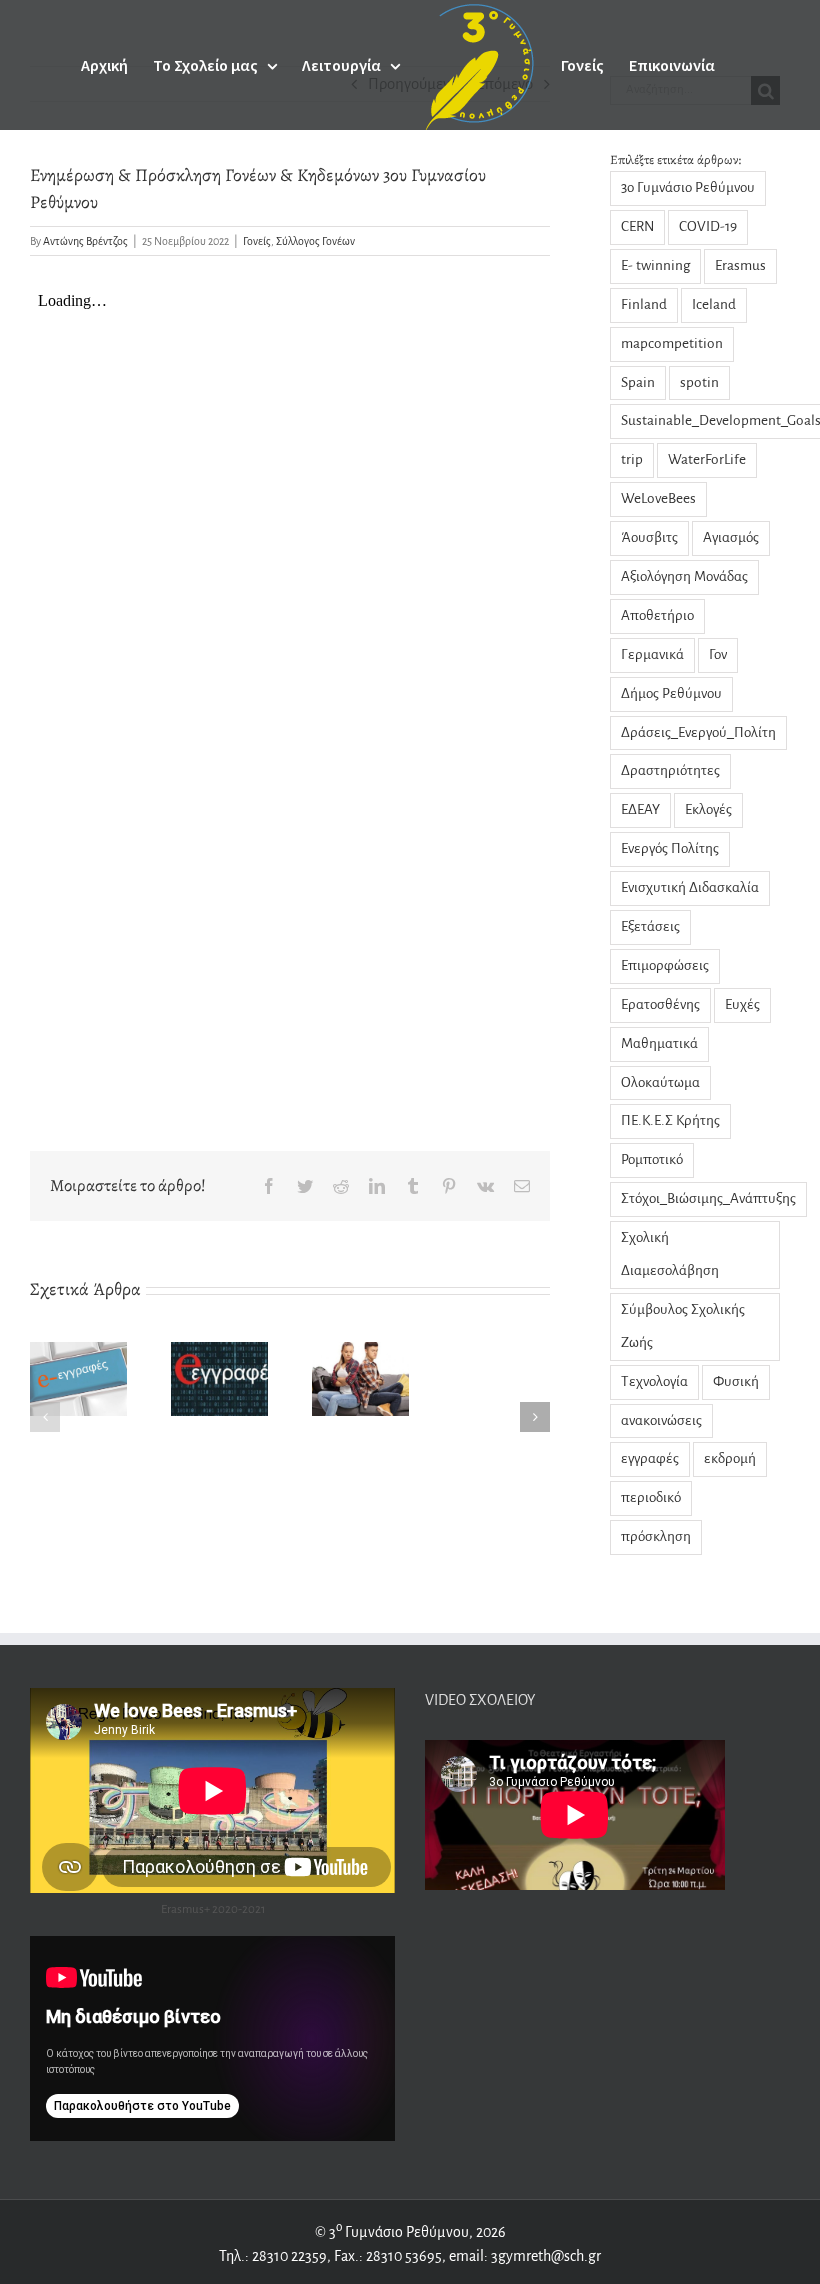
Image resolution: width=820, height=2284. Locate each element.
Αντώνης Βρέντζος (85, 241)
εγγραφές (650, 1458)
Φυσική (736, 1381)
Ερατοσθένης (660, 1004)
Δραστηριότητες (670, 770)
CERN (637, 226)
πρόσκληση (656, 1536)
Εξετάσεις (650, 926)
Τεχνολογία (654, 1381)
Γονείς (257, 241)
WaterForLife (707, 459)
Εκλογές (708, 809)
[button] (45, 1417)
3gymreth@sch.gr (544, 2256)
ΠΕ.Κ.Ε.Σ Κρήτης (670, 1120)
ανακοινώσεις (661, 1420)
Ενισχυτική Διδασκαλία (690, 887)
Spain (638, 382)
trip (632, 459)
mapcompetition (672, 343)
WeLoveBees (658, 498)
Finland (644, 304)
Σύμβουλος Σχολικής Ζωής (683, 1326)
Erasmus (740, 265)
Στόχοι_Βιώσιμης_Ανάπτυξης (708, 1198)
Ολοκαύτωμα (660, 1082)
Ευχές (742, 1004)
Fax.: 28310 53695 (388, 2256)
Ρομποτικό (652, 1159)
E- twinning (655, 265)
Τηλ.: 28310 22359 (273, 2256)
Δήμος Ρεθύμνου (671, 693)
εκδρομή (730, 1458)
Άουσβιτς (649, 537)
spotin (699, 382)
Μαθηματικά (659, 1043)
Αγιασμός (731, 537)
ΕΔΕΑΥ (640, 809)
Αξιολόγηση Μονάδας (684, 576)
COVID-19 (708, 226)
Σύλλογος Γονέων (315, 241)
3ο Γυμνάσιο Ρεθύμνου (688, 187)
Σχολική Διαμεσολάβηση (670, 1254)
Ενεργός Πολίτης (670, 848)
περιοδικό (651, 1497)
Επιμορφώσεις (665, 965)
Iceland (714, 304)
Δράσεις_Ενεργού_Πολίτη (698, 732)
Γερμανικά (652, 654)
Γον (718, 654)
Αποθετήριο (657, 615)
